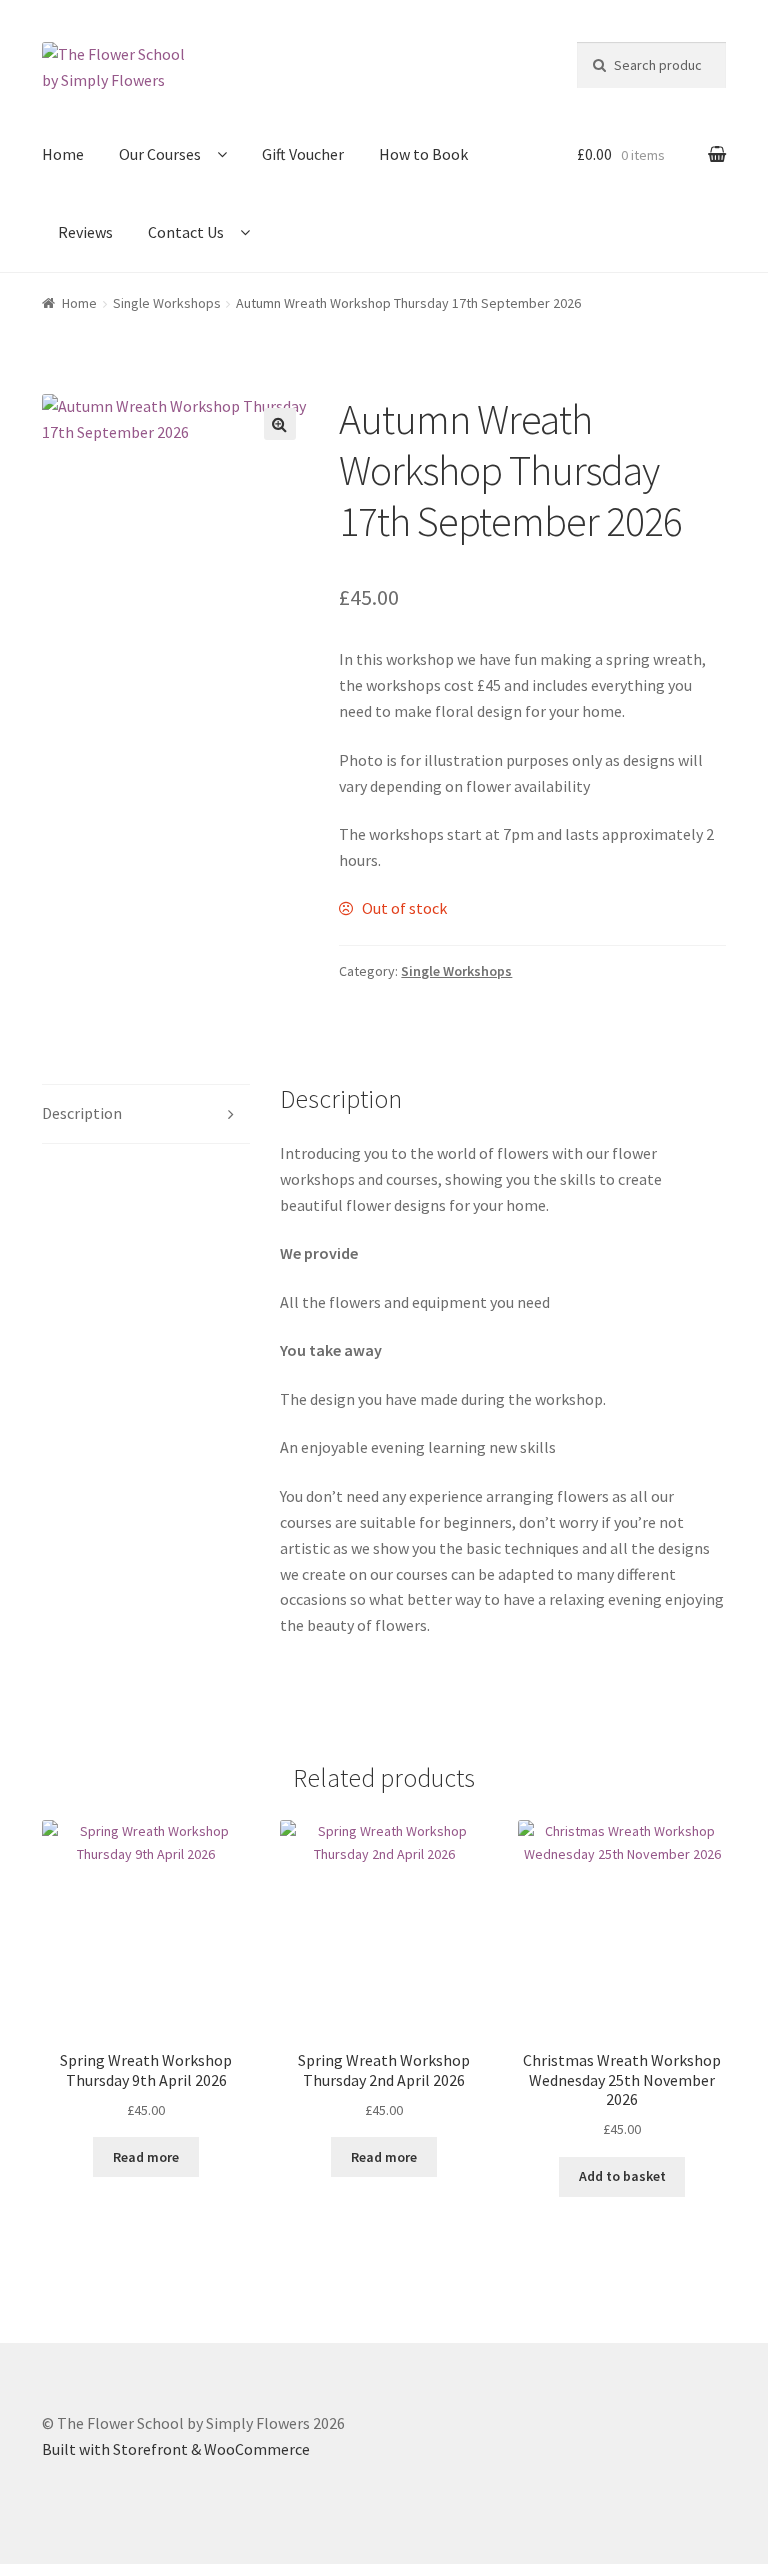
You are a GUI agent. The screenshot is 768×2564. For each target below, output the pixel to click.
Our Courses (160, 154)
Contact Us (186, 232)
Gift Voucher (303, 154)
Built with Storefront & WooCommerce (176, 2449)
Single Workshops (167, 303)
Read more (146, 2157)
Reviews (85, 232)
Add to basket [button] (622, 2176)
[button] (280, 424)
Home (63, 154)
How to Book (423, 154)
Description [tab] (82, 1113)
